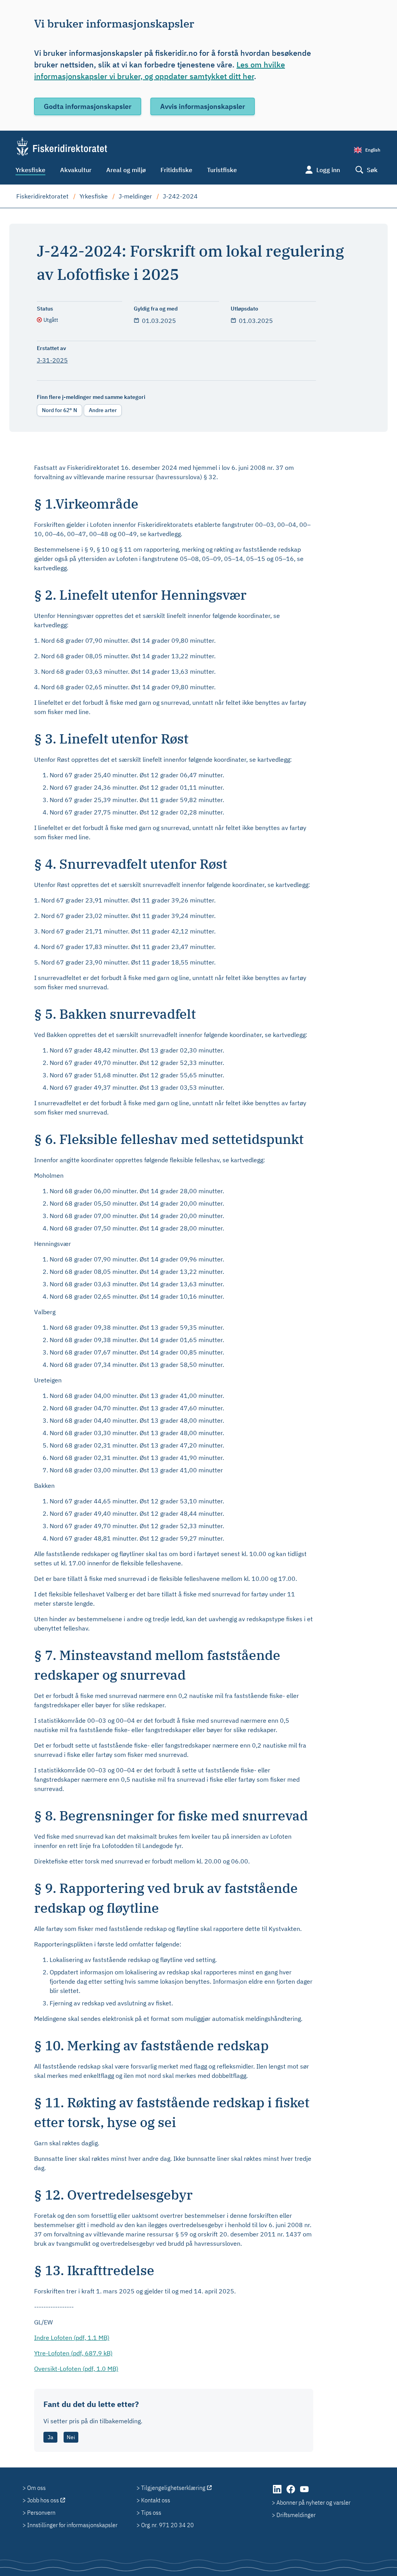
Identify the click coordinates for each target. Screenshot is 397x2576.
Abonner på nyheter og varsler (313, 2502)
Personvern (41, 2512)
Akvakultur (76, 170)
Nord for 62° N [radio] (60, 410)
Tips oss (151, 2512)
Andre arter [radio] (103, 410)
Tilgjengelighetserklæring (173, 2488)
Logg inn (328, 170)
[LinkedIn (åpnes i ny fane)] (278, 2493)
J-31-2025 (52, 360)
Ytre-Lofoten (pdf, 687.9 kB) (73, 2353)
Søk (372, 170)
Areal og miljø (126, 170)
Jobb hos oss (43, 2500)
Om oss (36, 2488)
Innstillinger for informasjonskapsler (72, 2525)
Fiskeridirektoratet (42, 196)
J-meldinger (135, 196)
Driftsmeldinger (296, 2515)
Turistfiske (222, 170)
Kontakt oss (156, 2500)
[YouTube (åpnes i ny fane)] (304, 2493)
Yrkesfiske (30, 170)
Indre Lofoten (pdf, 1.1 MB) (72, 2338)
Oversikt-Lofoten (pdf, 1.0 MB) (76, 2369)
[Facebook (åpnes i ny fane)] (291, 2493)
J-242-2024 (180, 196)
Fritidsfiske (176, 170)
